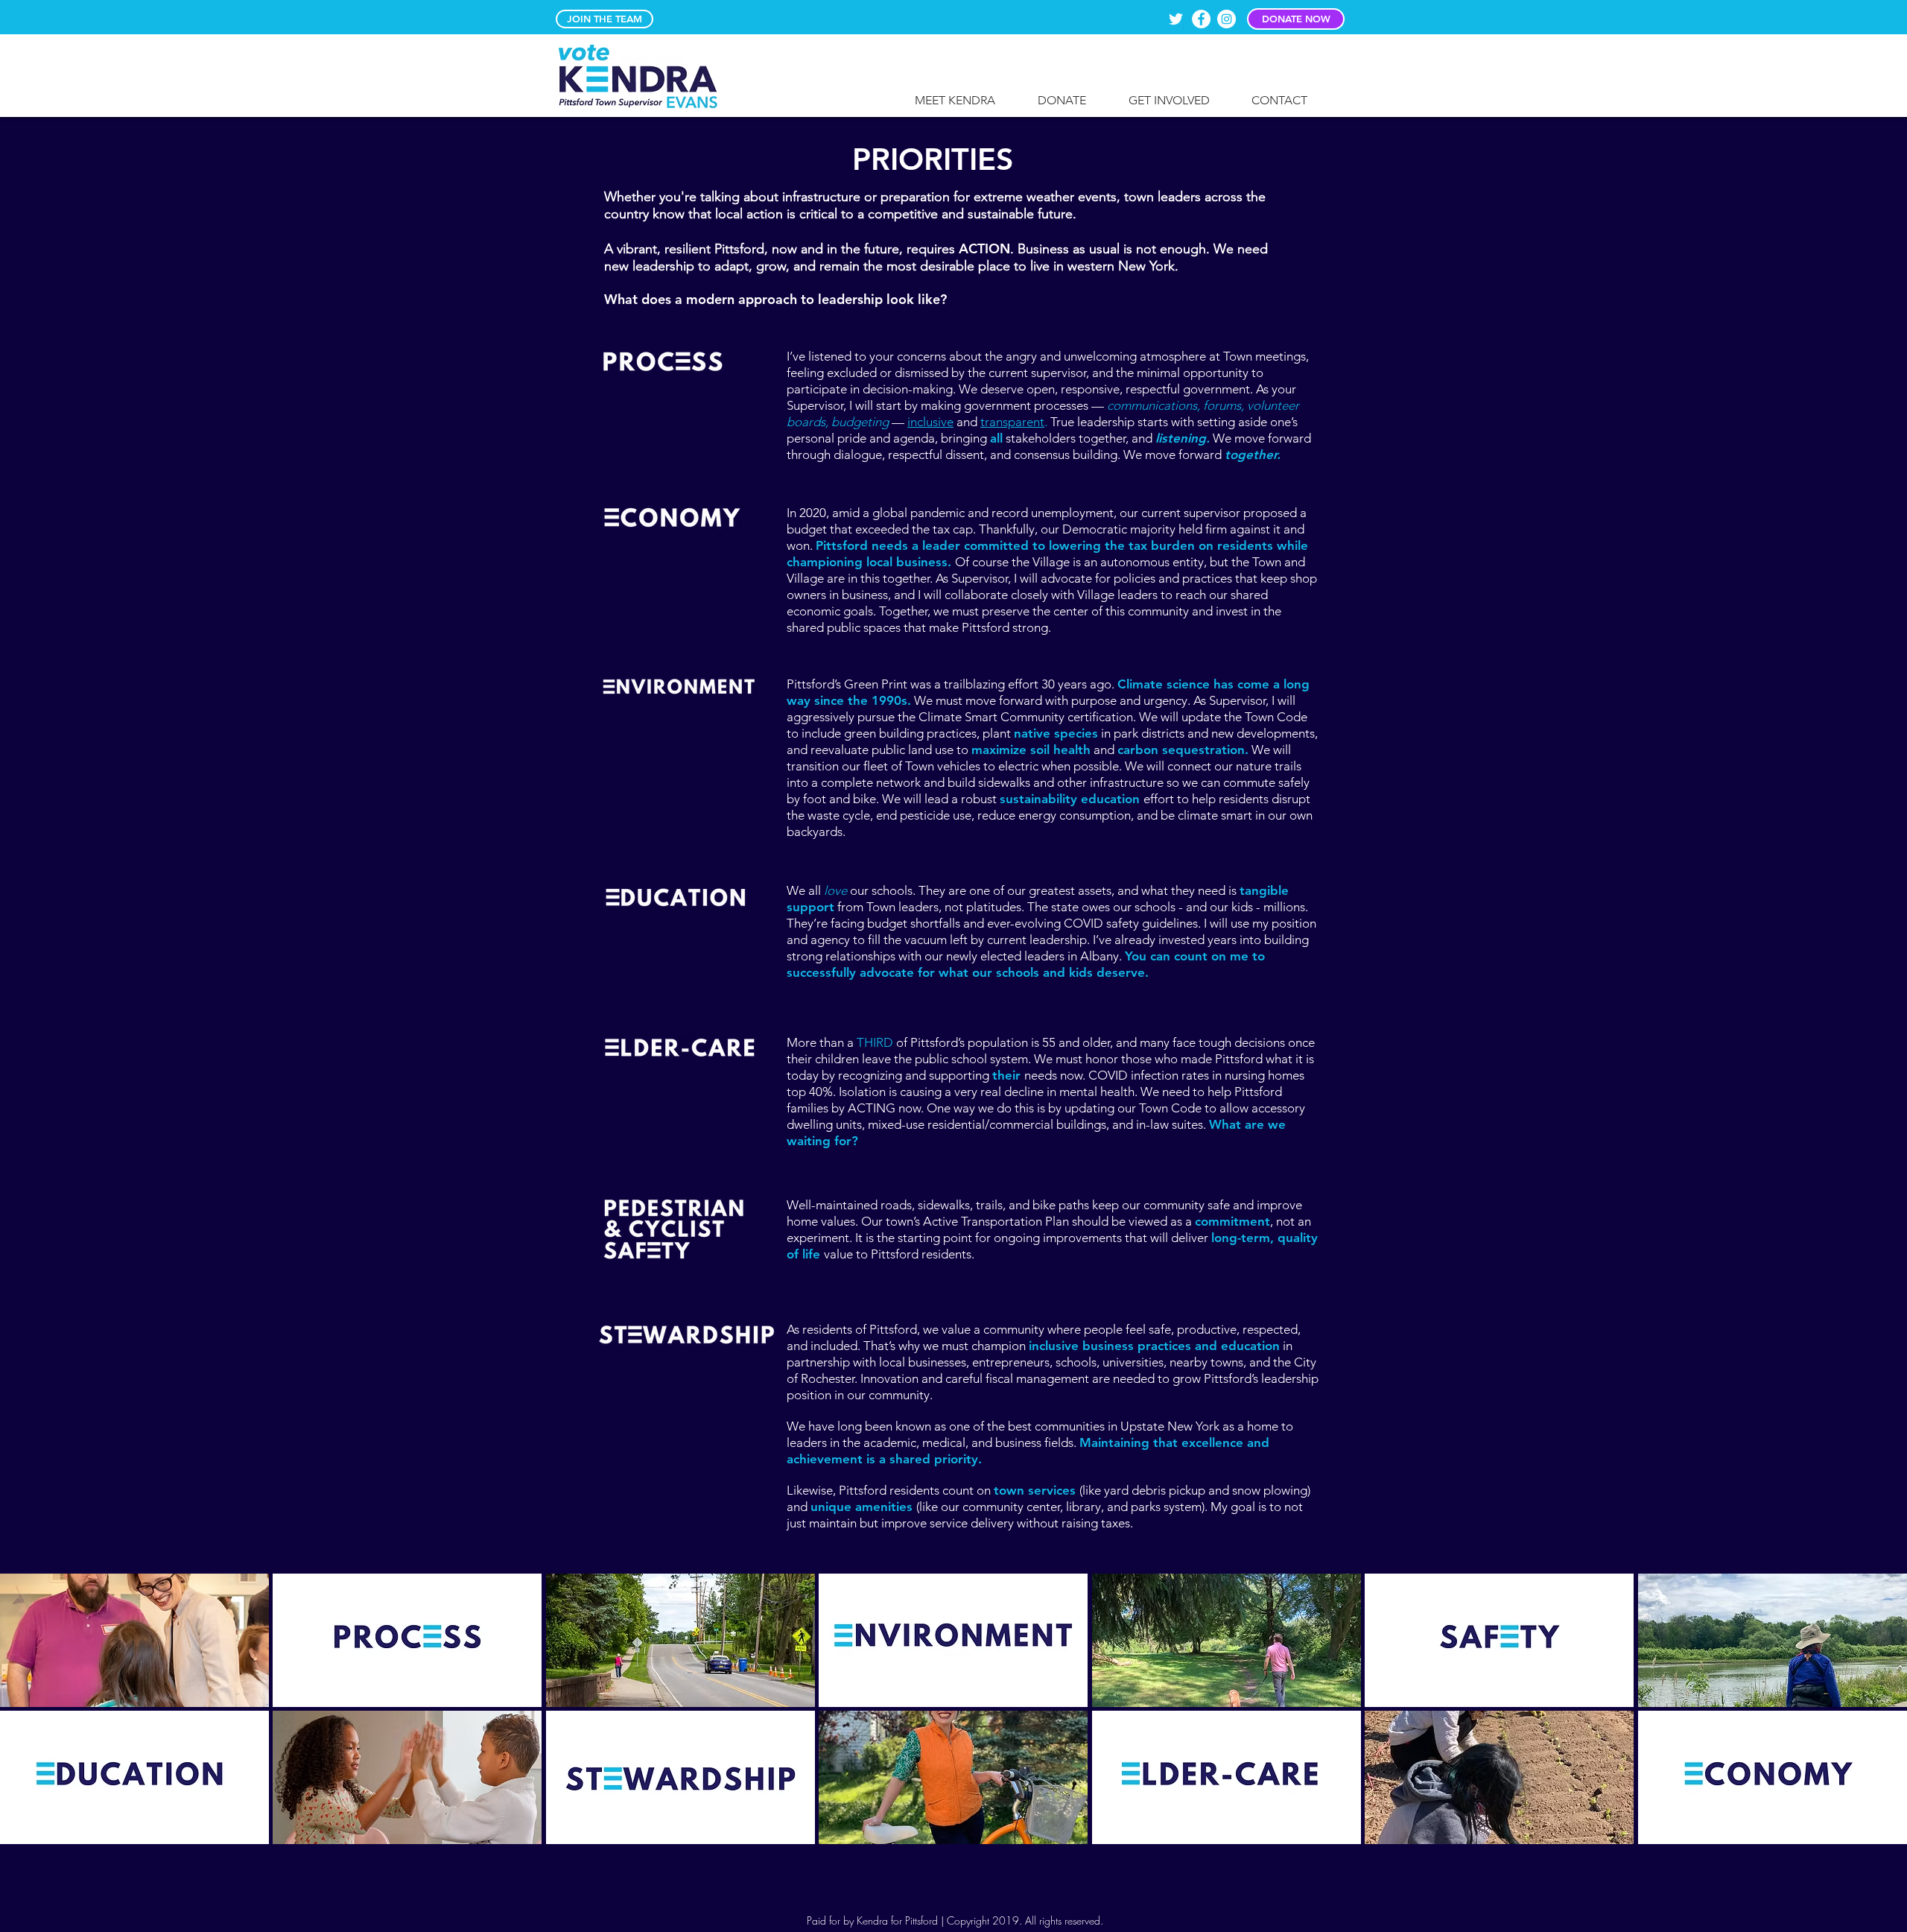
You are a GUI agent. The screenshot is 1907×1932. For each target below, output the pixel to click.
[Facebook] (1201, 19)
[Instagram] (1227, 19)
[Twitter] (1176, 19)
